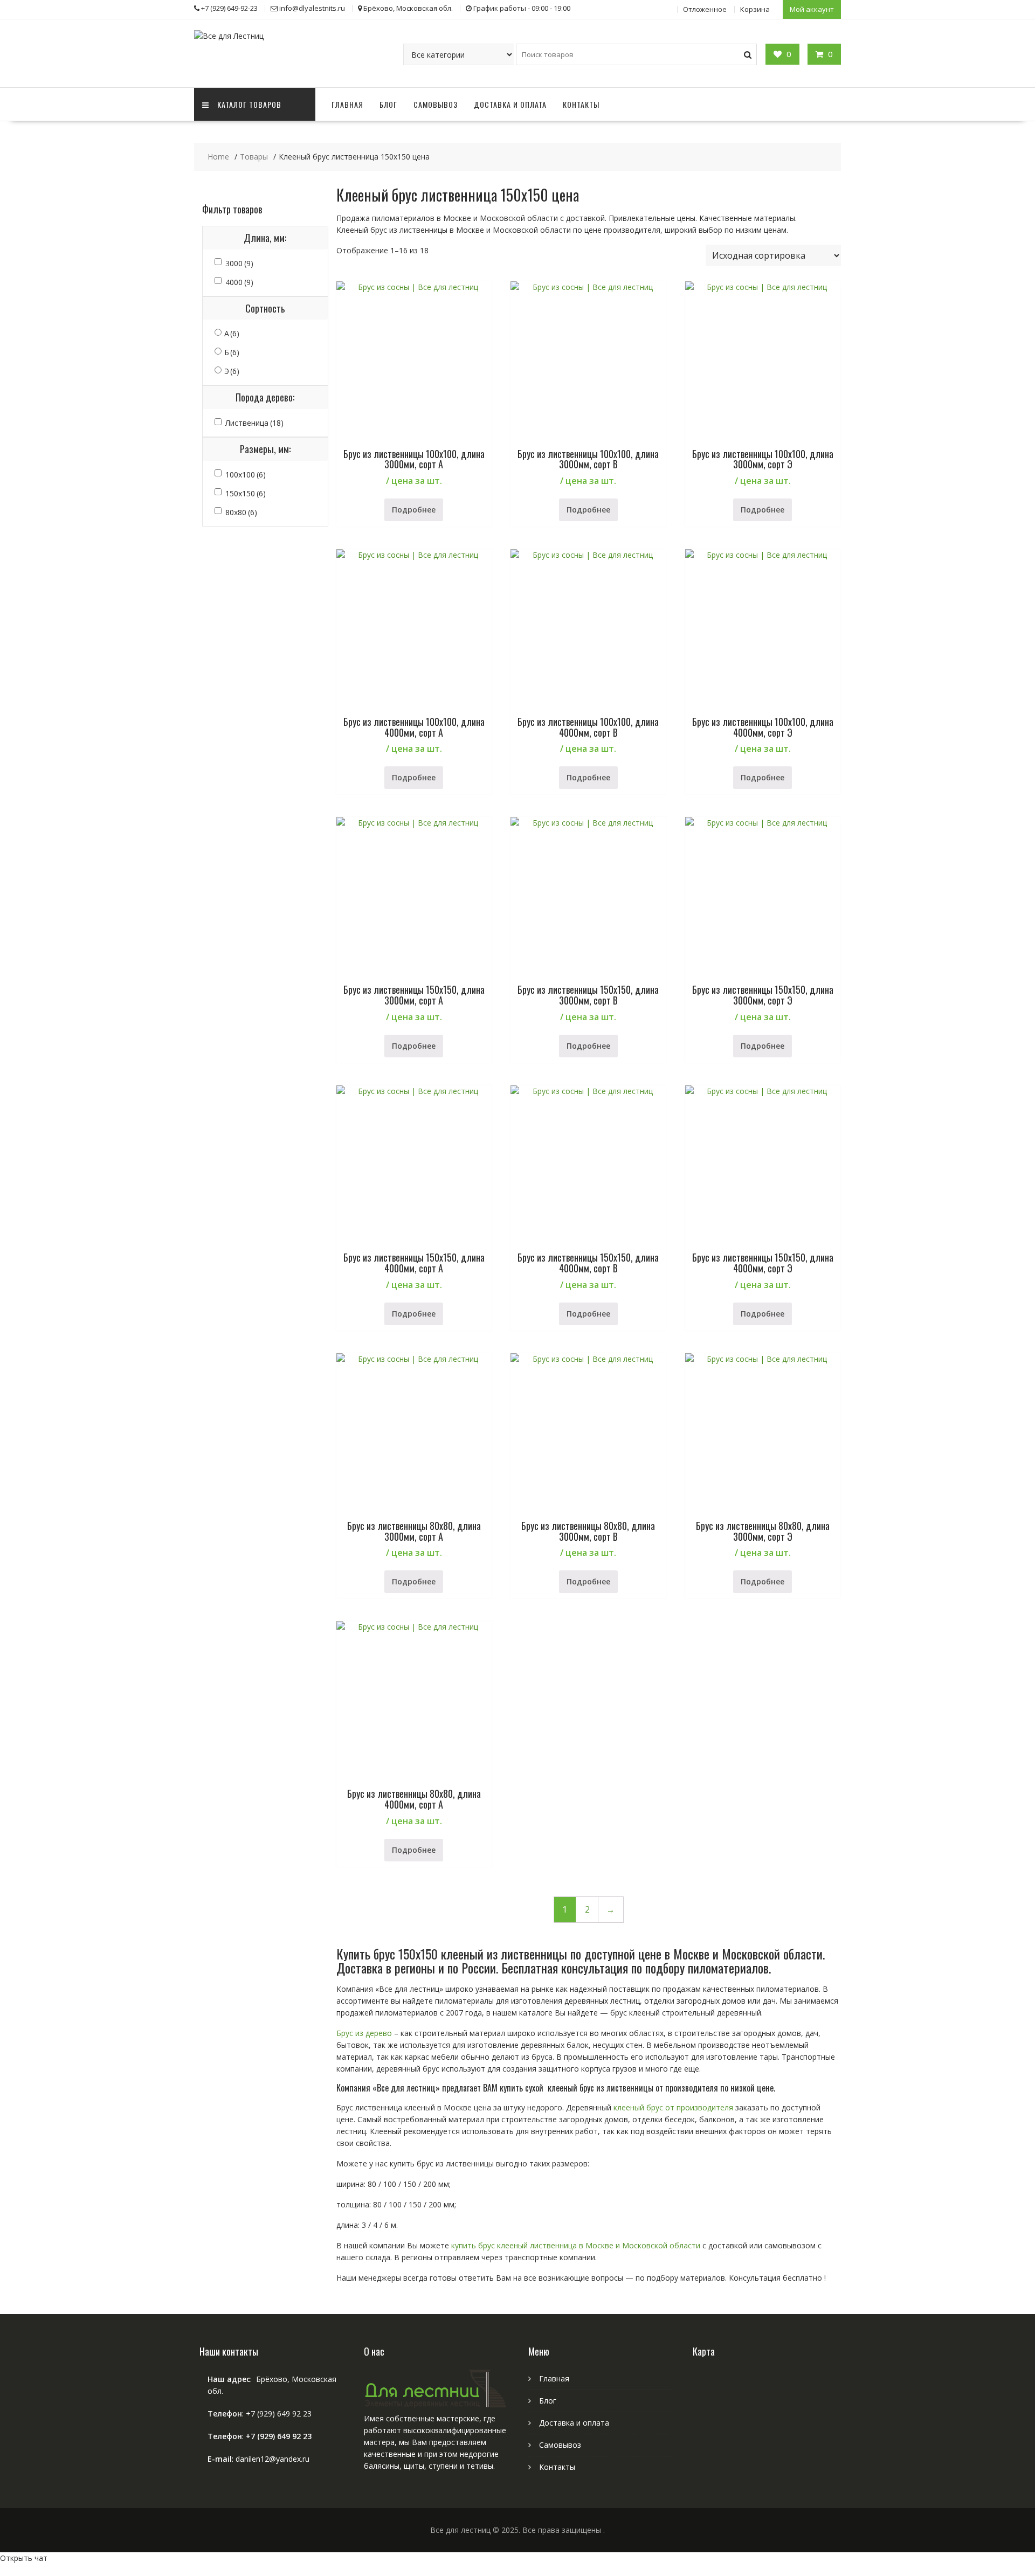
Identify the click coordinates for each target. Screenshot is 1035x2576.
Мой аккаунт (812, 9)
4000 (239, 282)
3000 (239, 263)
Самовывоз (436, 104)
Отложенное (705, 9)
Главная (347, 104)
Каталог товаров (249, 104)
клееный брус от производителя (672, 2107)
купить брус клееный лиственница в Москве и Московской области (576, 2245)
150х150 (246, 493)
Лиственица (254, 423)
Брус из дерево (364, 2033)
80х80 (241, 512)
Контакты (581, 104)
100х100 (246, 475)
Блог (388, 104)
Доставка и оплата (510, 104)
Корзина (755, 9)
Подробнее (414, 510)
